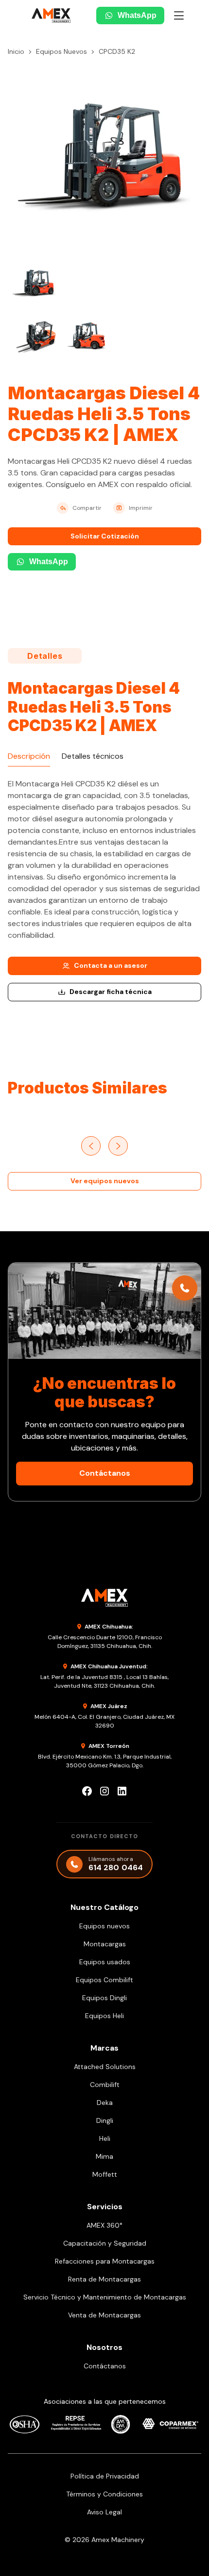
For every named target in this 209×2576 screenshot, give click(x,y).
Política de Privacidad (105, 2476)
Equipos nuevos (104, 1926)
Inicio (16, 51)
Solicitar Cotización (105, 536)
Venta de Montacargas (104, 2315)
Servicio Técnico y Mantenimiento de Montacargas (105, 2297)
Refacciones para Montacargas (105, 2261)
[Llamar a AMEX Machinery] (185, 1288)
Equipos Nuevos (61, 51)
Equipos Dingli (104, 1998)
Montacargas (105, 1944)
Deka (105, 2103)
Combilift (105, 2085)
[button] (179, 16)
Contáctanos (105, 1473)
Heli (105, 2138)
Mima (104, 2156)
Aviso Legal (104, 2512)
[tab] (29, 757)
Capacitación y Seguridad (105, 2243)
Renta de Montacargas (104, 2279)
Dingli (105, 2120)
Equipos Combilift (104, 1980)
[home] (45, 16)
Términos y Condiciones (104, 2494)
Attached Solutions (105, 2067)
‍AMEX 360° (104, 2225)
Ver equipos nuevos (105, 1181)
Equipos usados (105, 1962)
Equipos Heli (104, 2016)
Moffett (105, 2174)
